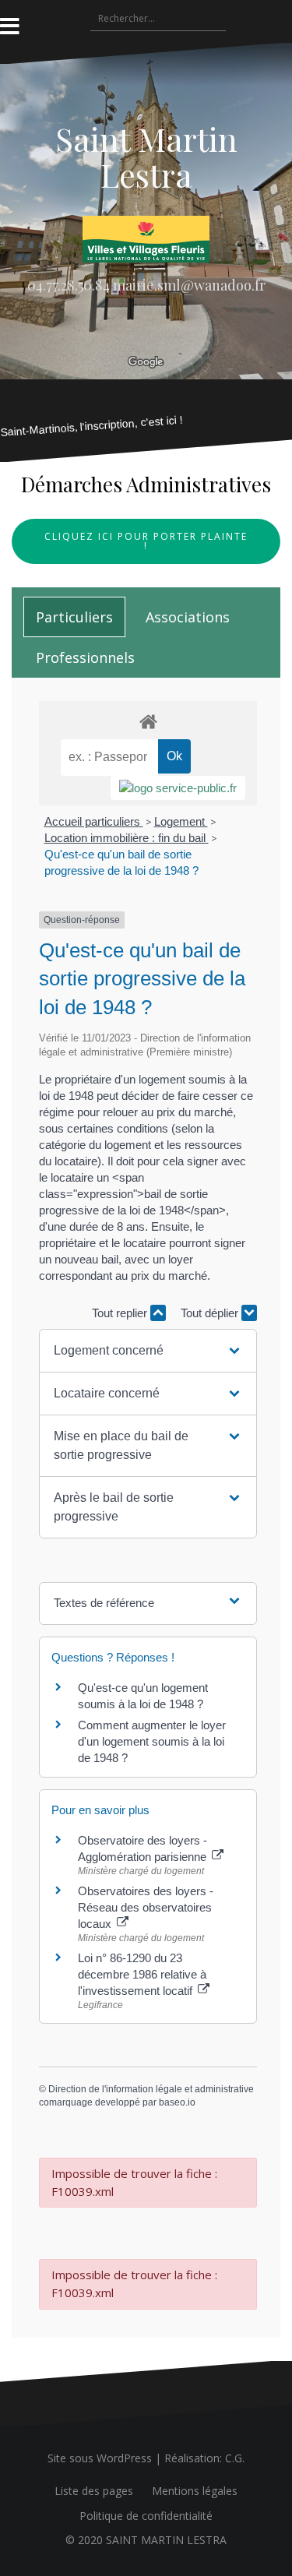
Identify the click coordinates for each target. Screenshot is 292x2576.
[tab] (74, 617)
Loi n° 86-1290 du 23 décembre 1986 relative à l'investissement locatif (142, 1974)
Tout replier (121, 1313)
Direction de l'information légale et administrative (151, 2089)
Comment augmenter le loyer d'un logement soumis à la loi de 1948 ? (152, 1741)
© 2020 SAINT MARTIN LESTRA (146, 2540)
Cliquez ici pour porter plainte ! (146, 541)
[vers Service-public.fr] (178, 788)
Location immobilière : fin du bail (127, 838)
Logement (181, 821)
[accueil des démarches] (148, 721)
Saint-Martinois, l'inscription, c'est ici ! (92, 426)
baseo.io (177, 2102)
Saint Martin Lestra (146, 157)
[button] (148, 1351)
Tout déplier (211, 1313)
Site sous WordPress (100, 2458)
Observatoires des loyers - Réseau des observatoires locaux (146, 1907)
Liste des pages (94, 2491)
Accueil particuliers (94, 821)
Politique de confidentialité (146, 2516)
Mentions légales (195, 2491)
